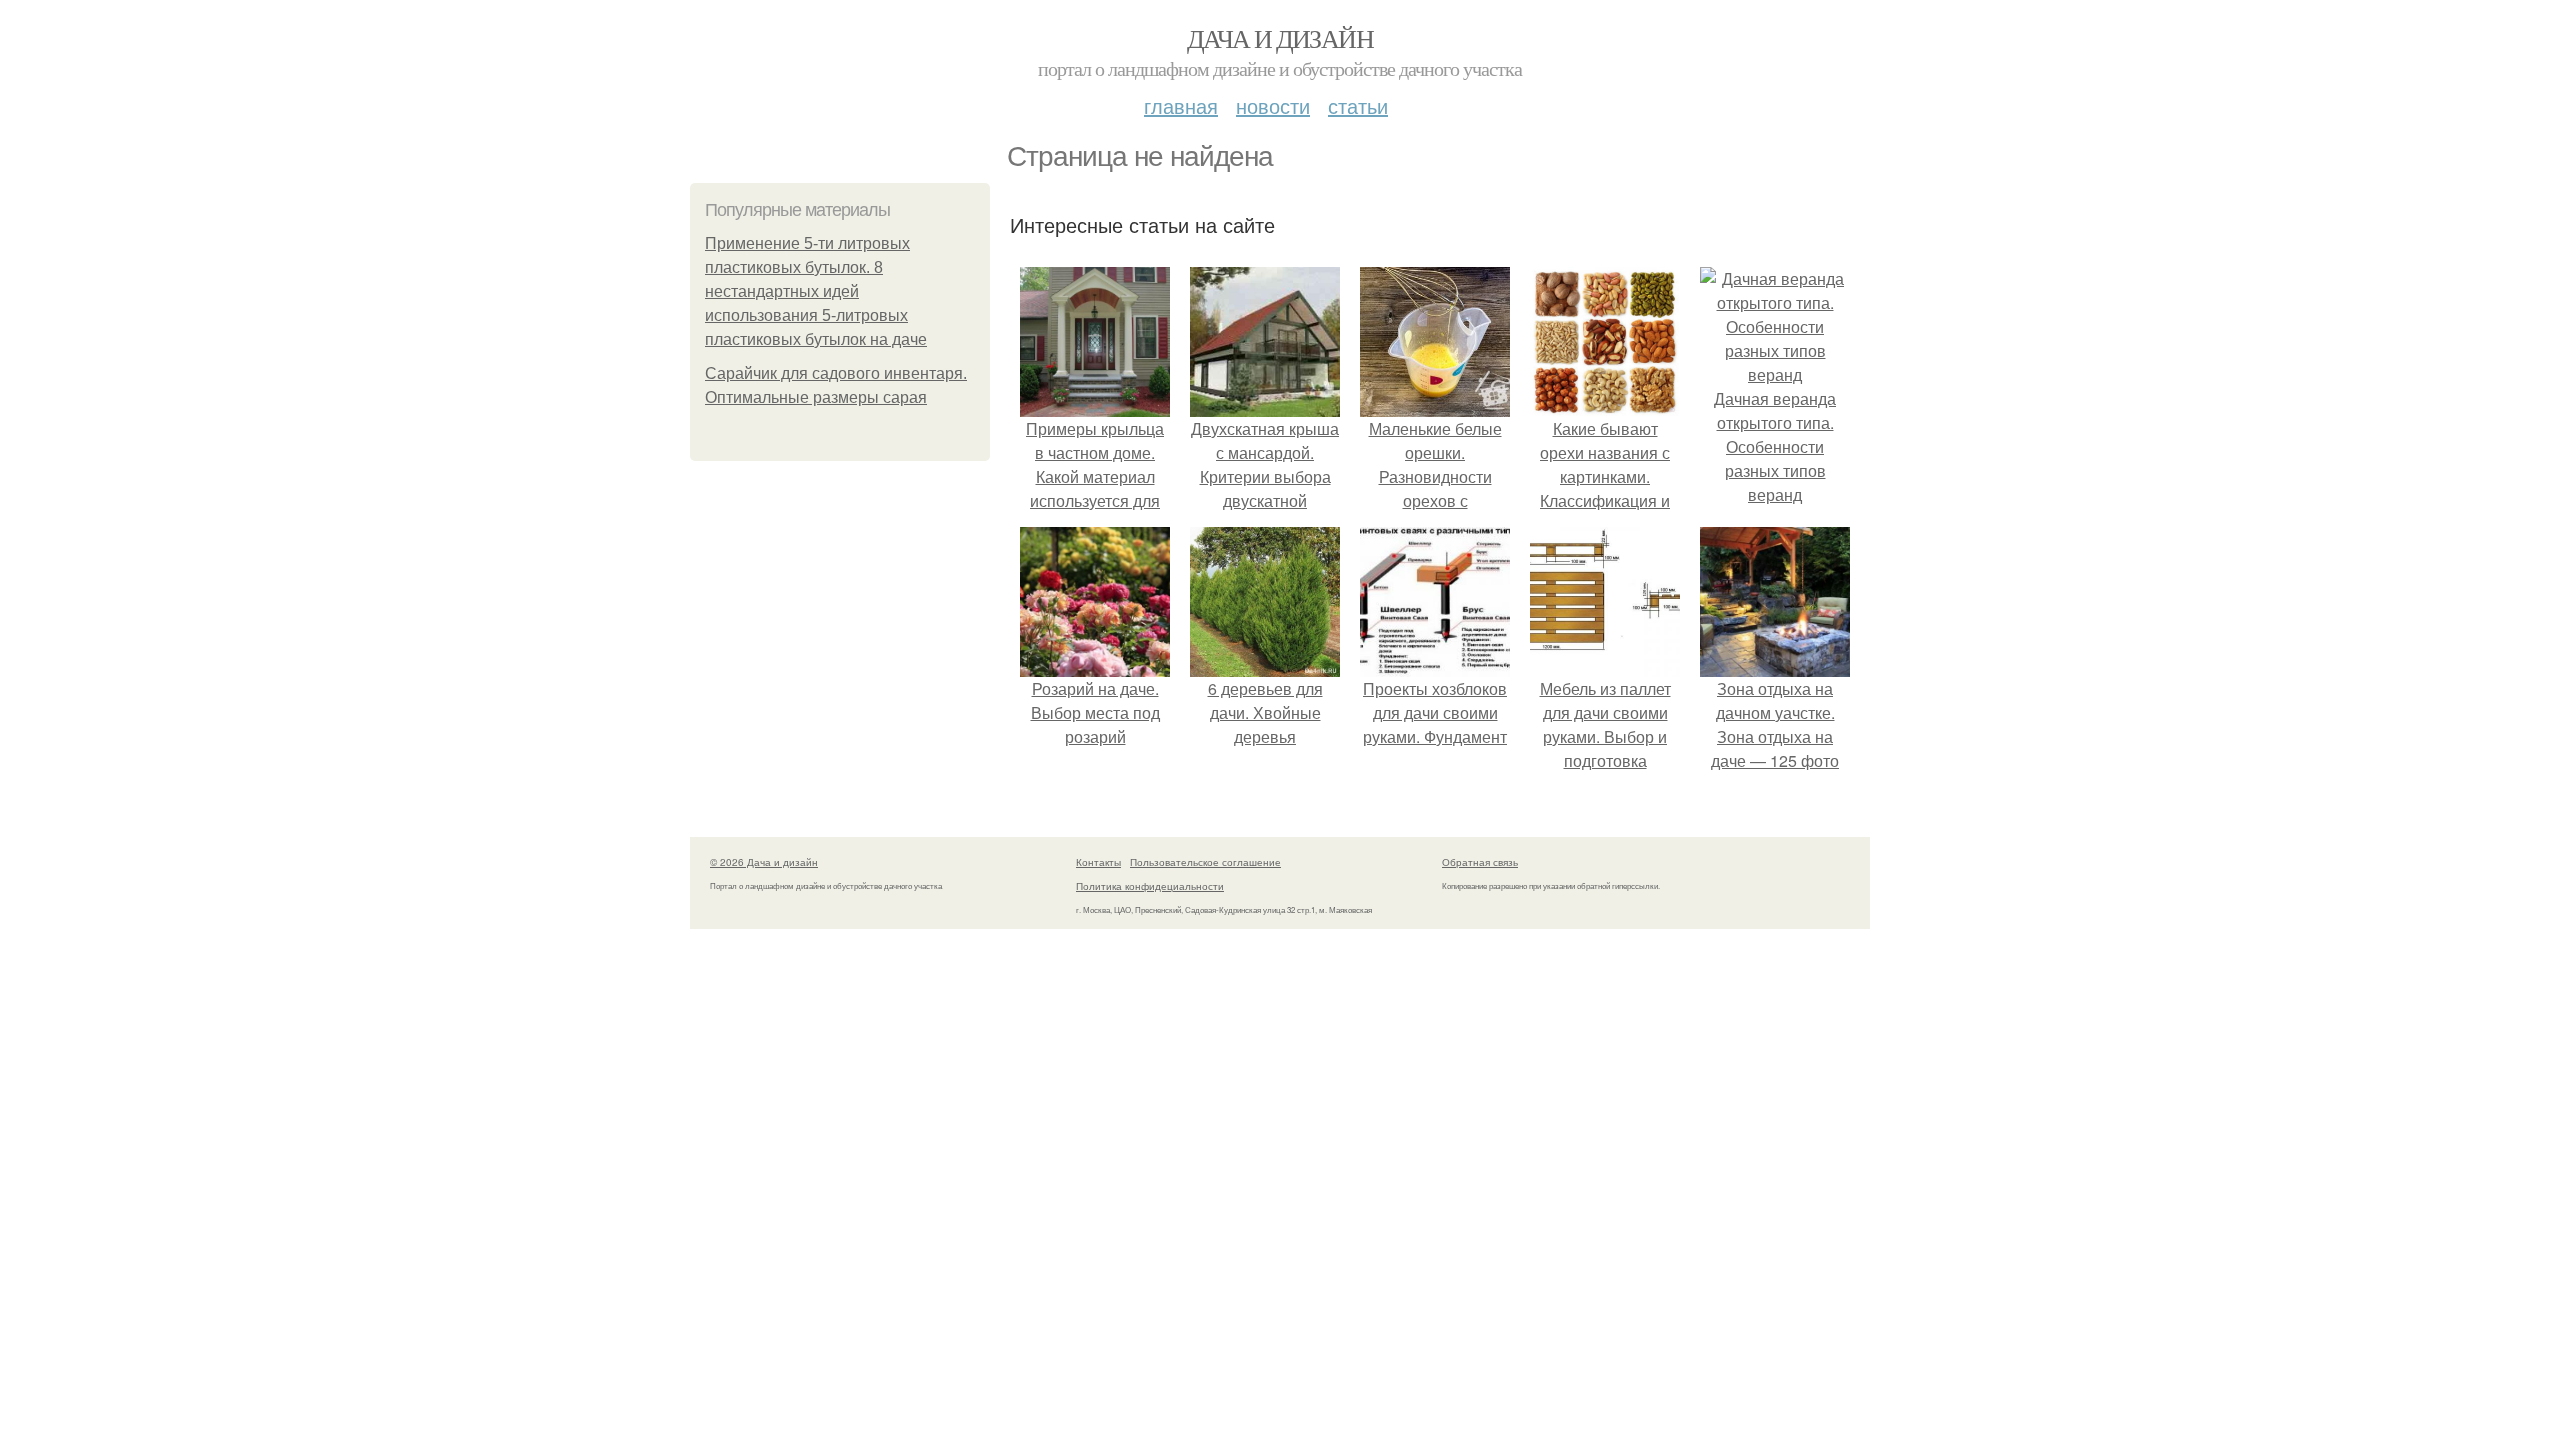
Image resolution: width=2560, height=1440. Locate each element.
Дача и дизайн (1280, 38)
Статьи (1358, 105)
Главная (1181, 105)
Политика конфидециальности (1150, 886)
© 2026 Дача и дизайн (764, 862)
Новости (1273, 105)
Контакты (1098, 862)
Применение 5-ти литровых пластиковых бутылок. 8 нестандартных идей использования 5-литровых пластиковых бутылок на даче (816, 291)
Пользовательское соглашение (1205, 862)
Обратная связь (1480, 862)
